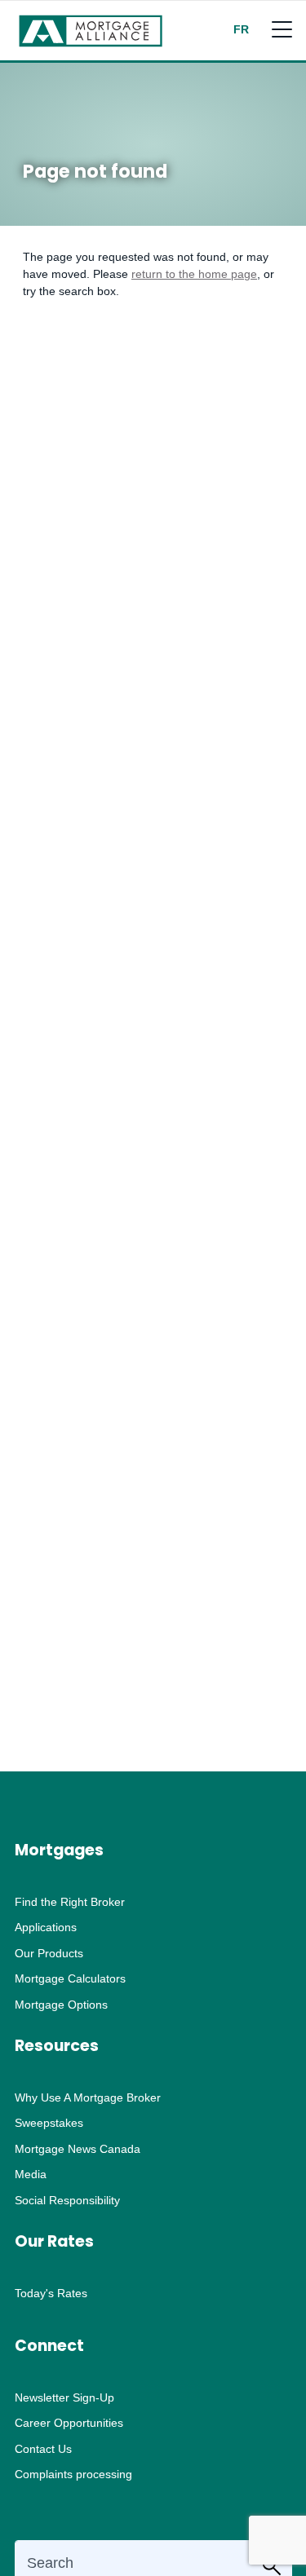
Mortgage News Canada (78, 2149)
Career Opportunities (69, 2423)
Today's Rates (51, 2293)
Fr (241, 29)
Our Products (49, 1953)
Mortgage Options (61, 2005)
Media (31, 2174)
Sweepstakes (49, 2123)
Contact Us (43, 2449)
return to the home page (194, 274)
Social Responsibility (67, 2200)
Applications (46, 1927)
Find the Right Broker (70, 1902)
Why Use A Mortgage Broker (88, 2097)
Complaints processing (73, 2474)
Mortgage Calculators (70, 1978)
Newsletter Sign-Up (64, 2397)
